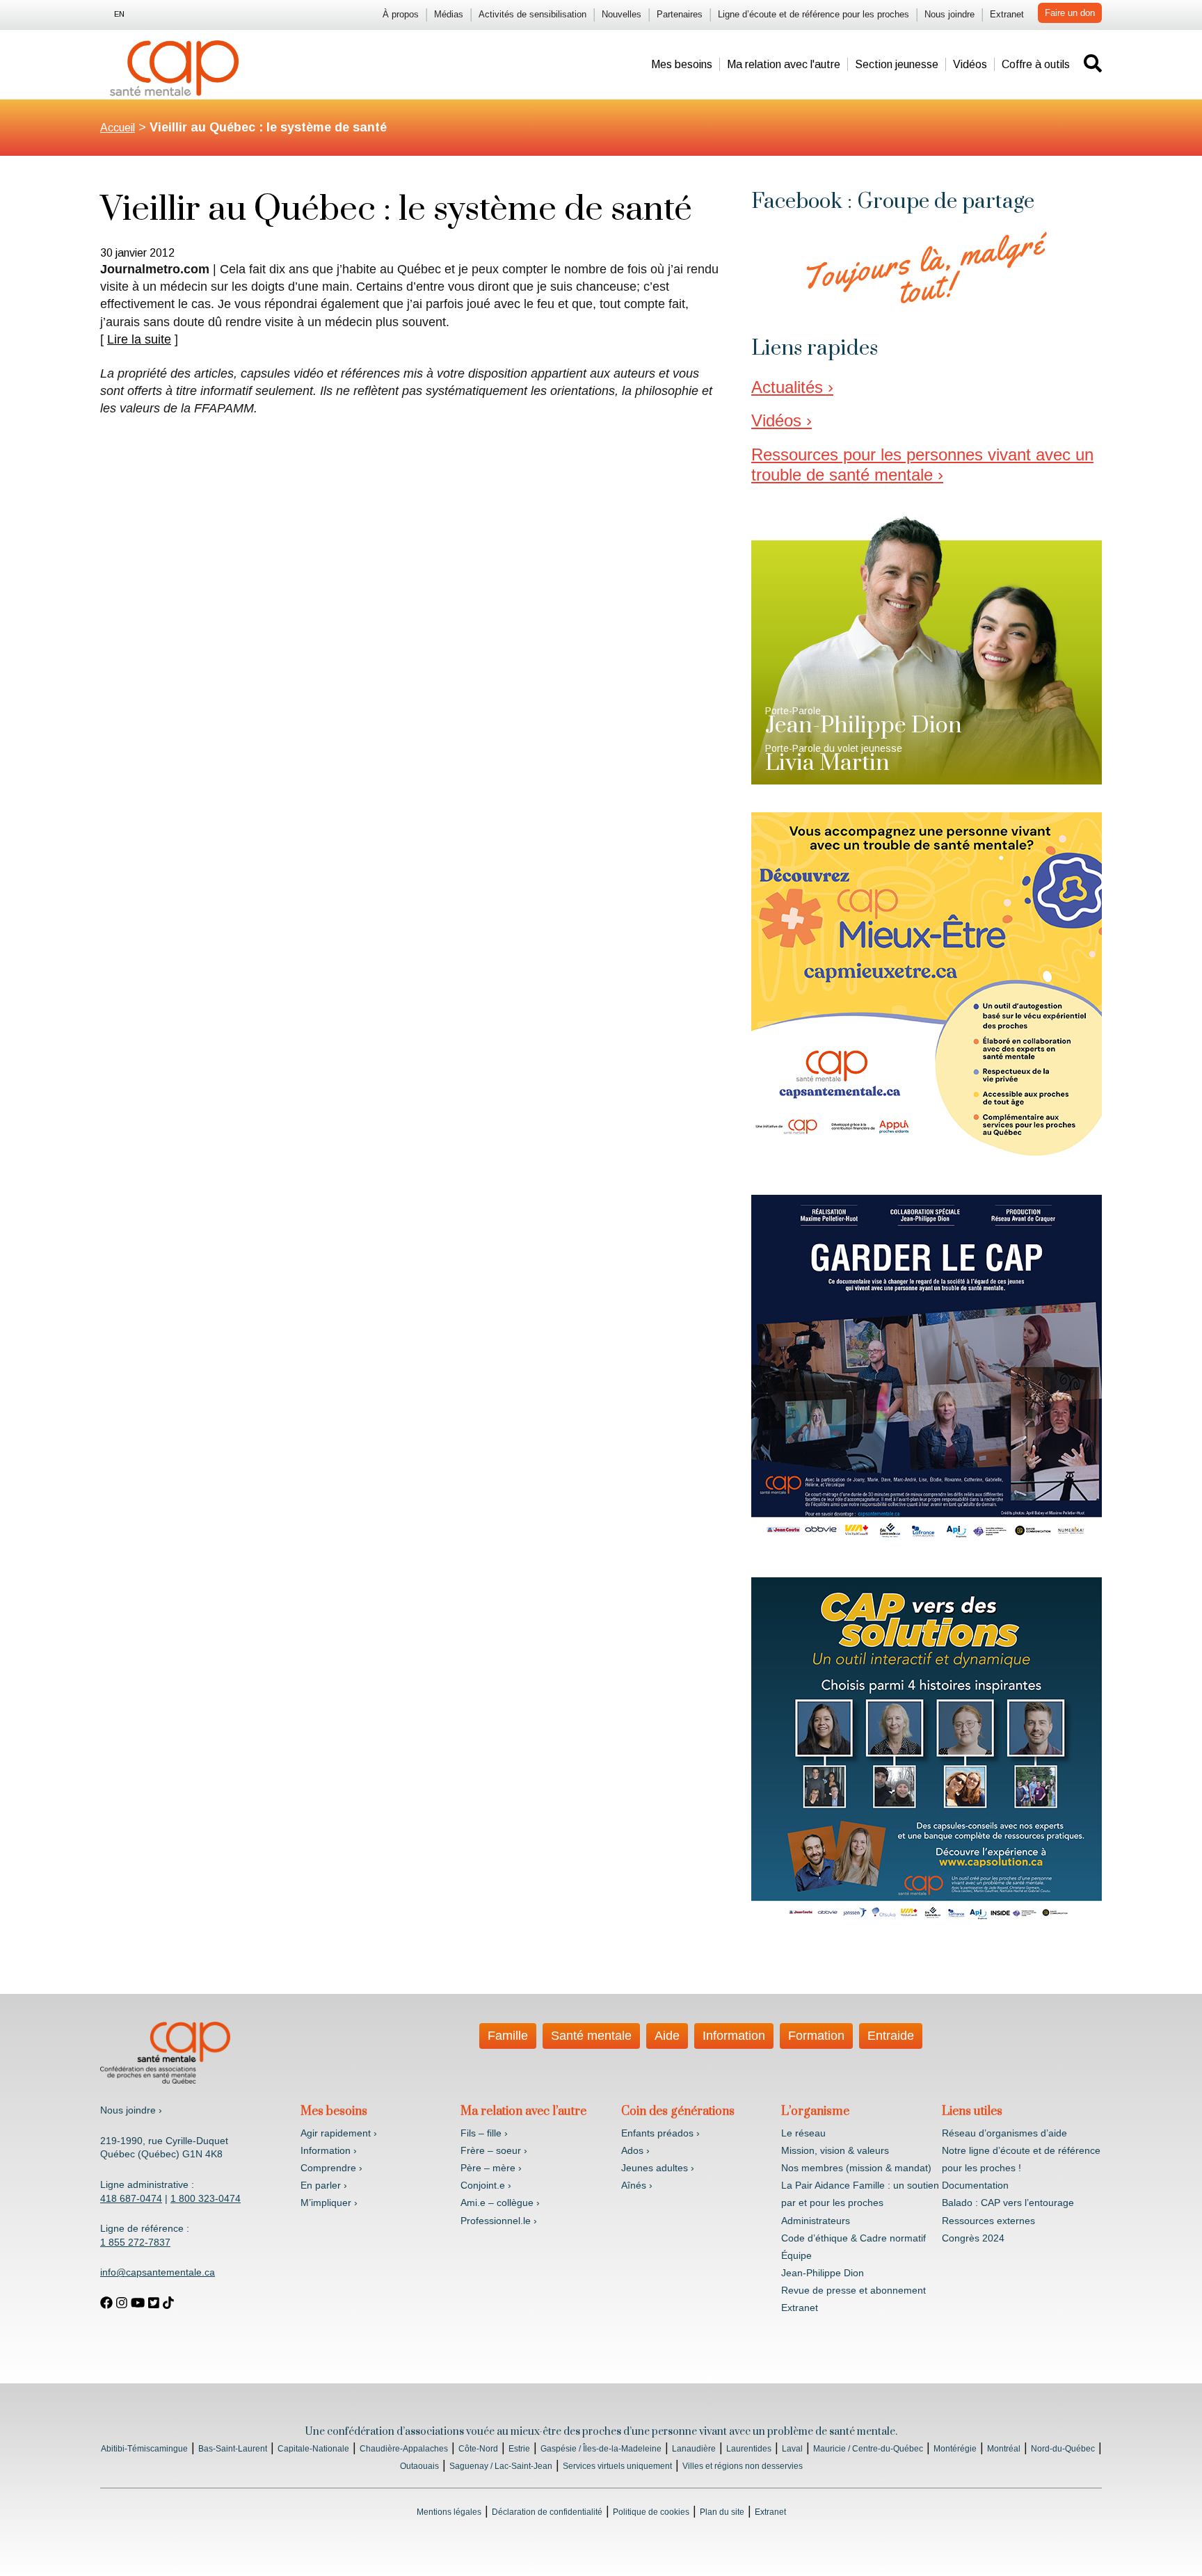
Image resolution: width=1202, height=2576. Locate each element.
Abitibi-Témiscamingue (144, 2449)
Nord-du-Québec (1063, 2449)
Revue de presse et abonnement (854, 2290)
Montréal (1004, 2449)
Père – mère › (491, 2168)
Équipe (796, 2255)
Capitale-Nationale (313, 2449)
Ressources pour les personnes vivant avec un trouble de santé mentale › (922, 465)
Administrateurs (816, 2221)
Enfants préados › (660, 2133)
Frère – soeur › (494, 2150)
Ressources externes (988, 2221)
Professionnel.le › (499, 2221)
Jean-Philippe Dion (823, 2273)
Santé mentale (591, 2036)
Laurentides (749, 2449)
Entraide (891, 2036)
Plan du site (722, 2512)
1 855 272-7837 (135, 2242)
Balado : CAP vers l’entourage (1008, 2203)
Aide (667, 2036)
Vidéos (970, 64)
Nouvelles (622, 14)
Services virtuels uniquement (617, 2466)
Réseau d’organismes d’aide (1004, 2133)
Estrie (519, 2449)
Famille (508, 2036)
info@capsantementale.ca (158, 2272)
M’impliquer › (329, 2203)
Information (734, 2036)
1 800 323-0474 (206, 2198)
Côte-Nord (478, 2449)
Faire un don (1070, 13)
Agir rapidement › (339, 2133)
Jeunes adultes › (658, 2168)
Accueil (118, 128)
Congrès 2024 (973, 2238)
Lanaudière (694, 2449)
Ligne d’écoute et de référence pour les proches (814, 14)
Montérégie (955, 2449)
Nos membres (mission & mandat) (856, 2168)
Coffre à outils (1036, 64)
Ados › (635, 2150)
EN (119, 14)
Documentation (975, 2185)
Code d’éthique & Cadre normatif (854, 2238)
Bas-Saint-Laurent (233, 2449)
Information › (329, 2150)
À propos (401, 14)
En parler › (324, 2185)
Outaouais (419, 2466)
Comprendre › (331, 2168)
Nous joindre (949, 14)
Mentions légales (449, 2512)
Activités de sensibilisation (532, 14)
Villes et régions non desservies (743, 2466)
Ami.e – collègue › (500, 2203)
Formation (816, 2036)
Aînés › (637, 2185)
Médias (449, 14)
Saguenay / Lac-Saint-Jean (501, 2466)
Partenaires (680, 14)
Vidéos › (782, 420)
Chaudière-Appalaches (404, 2449)
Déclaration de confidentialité (547, 2512)
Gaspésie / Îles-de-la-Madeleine (601, 2449)
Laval (792, 2449)
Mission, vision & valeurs (835, 2150)
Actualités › (792, 387)
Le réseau (803, 2133)
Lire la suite (139, 339)
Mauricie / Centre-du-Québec (868, 2449)
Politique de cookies (651, 2512)
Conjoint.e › (486, 2185)
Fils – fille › (484, 2133)
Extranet (1007, 14)
